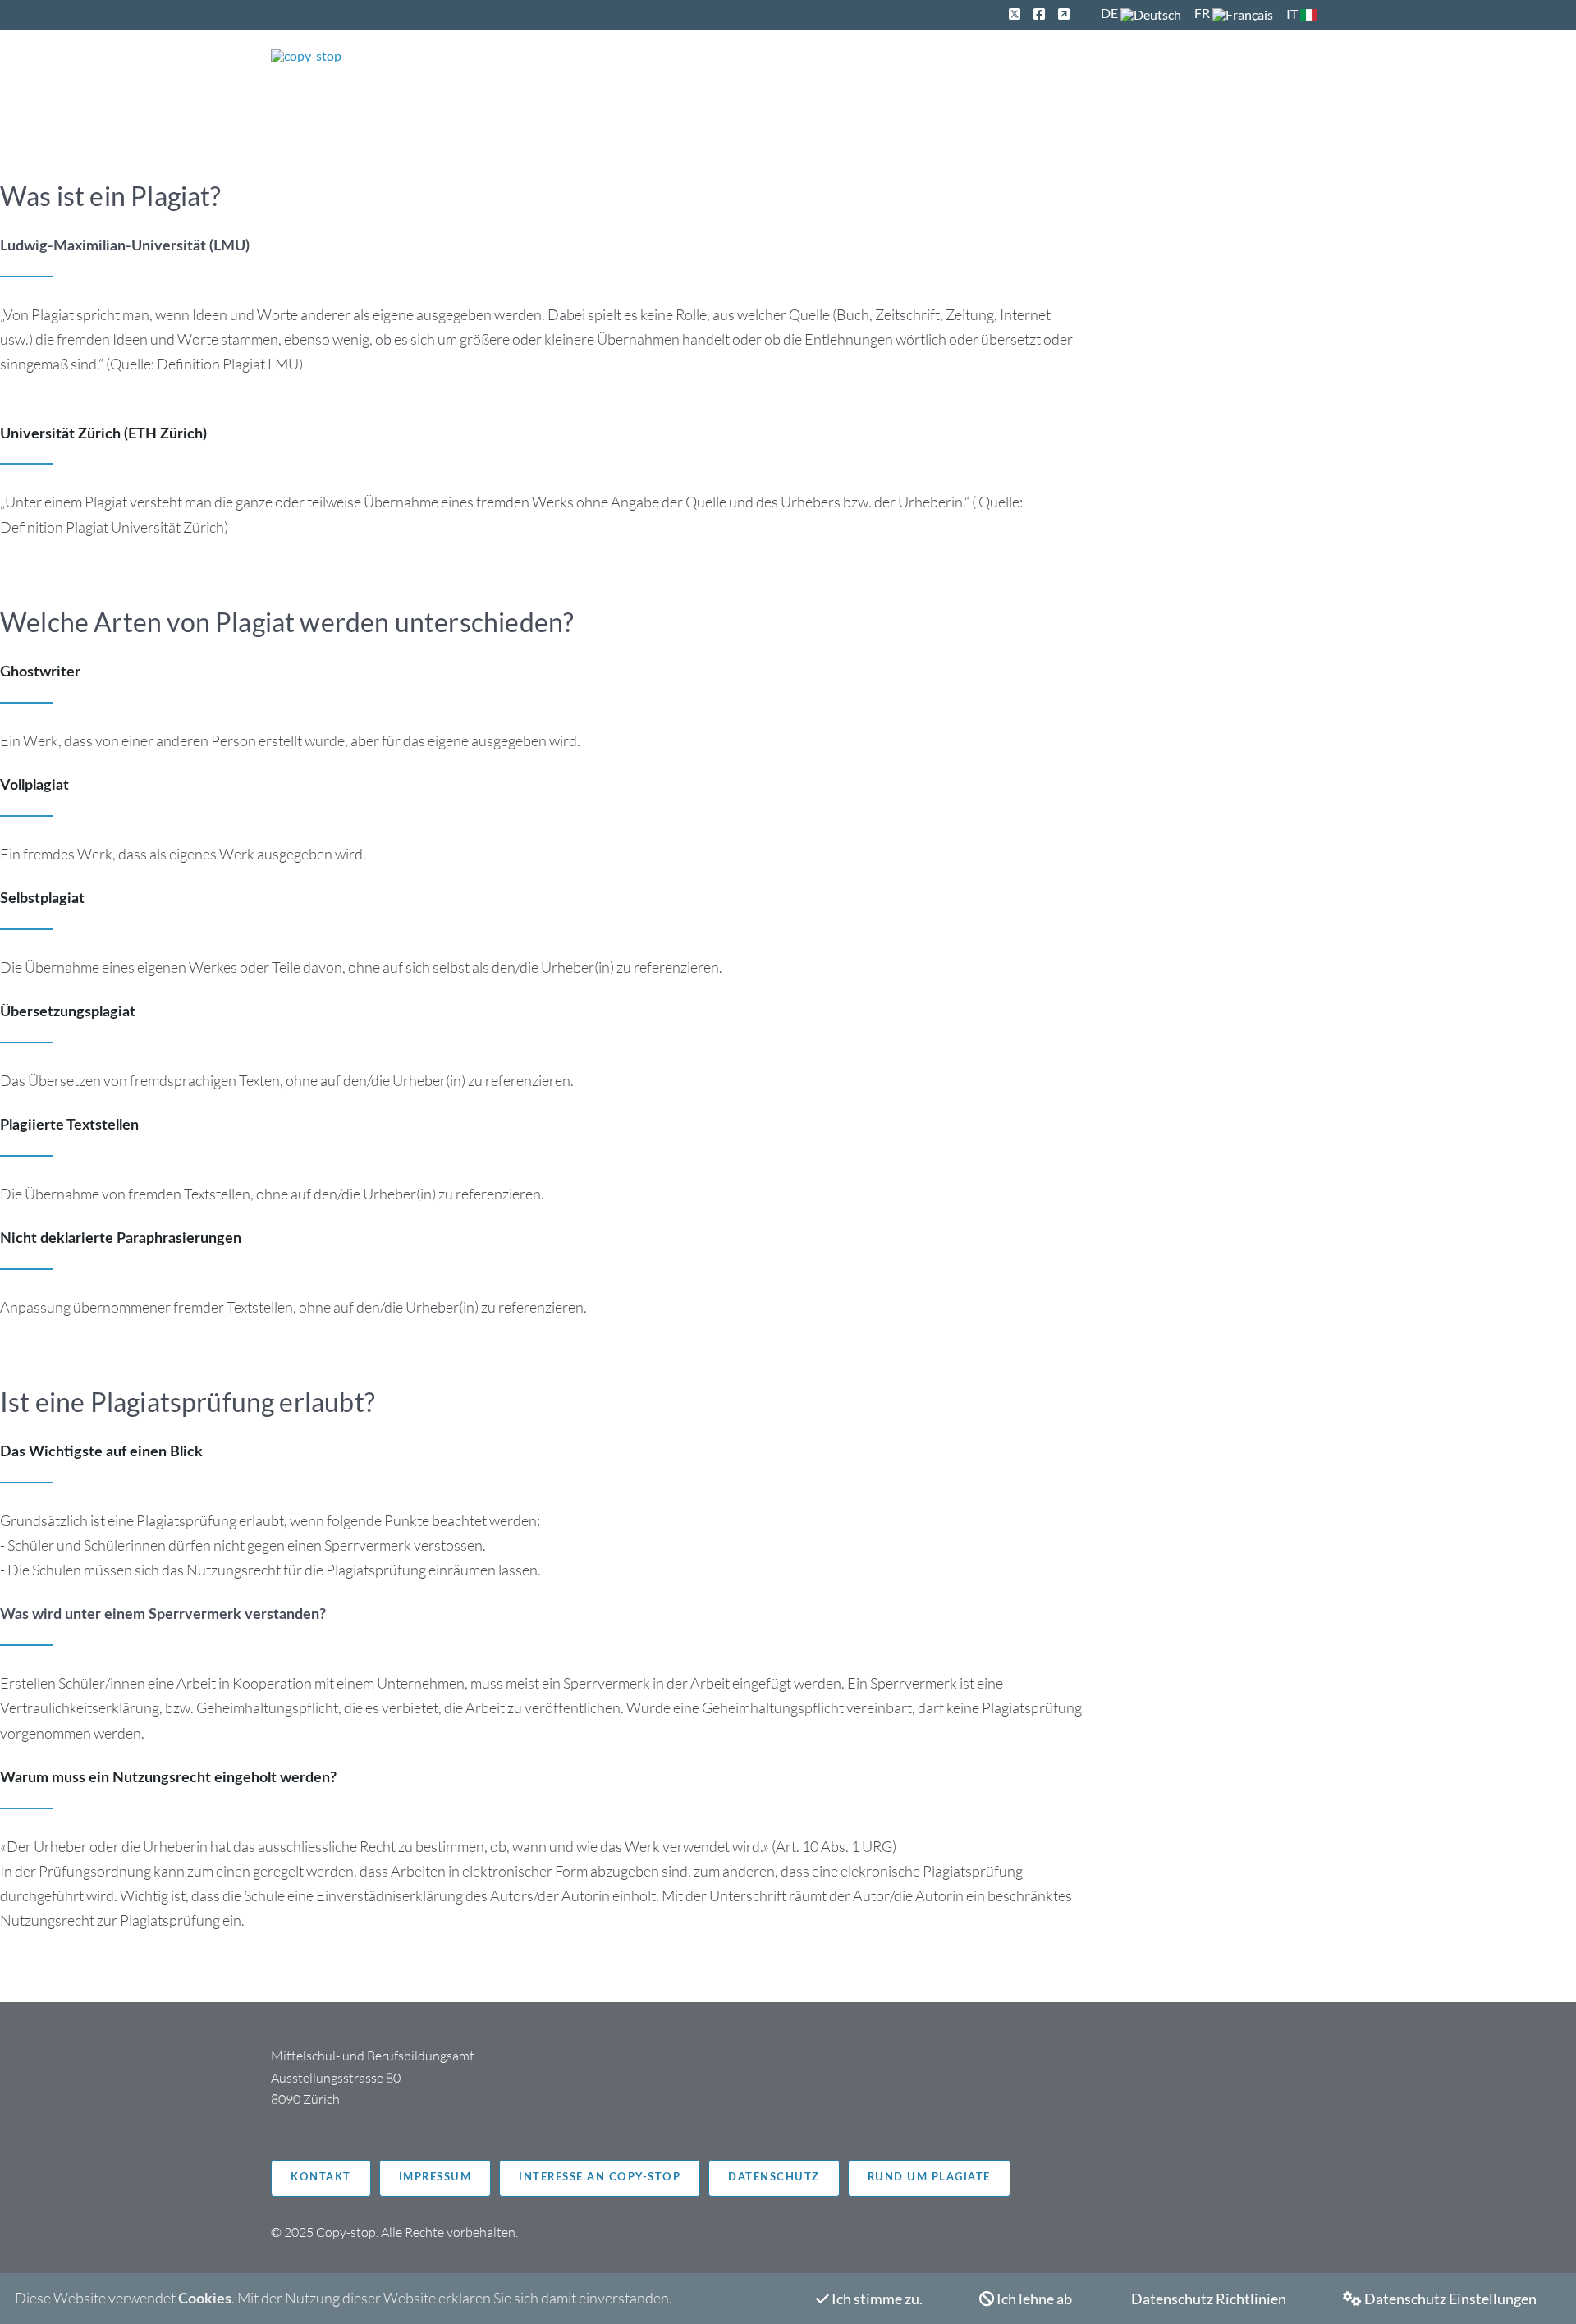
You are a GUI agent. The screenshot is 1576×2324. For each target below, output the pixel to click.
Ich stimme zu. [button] (876, 2299)
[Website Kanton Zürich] (1064, 14)
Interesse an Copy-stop (600, 2177)
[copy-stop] (306, 56)
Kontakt (321, 2177)
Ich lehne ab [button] (1033, 2299)
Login (1287, 71)
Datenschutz (774, 2177)
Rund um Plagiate (929, 2177)
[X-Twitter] (1015, 14)
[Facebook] (1039, 14)
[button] (1440, 2299)
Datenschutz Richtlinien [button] (1207, 2299)
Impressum (435, 2177)
